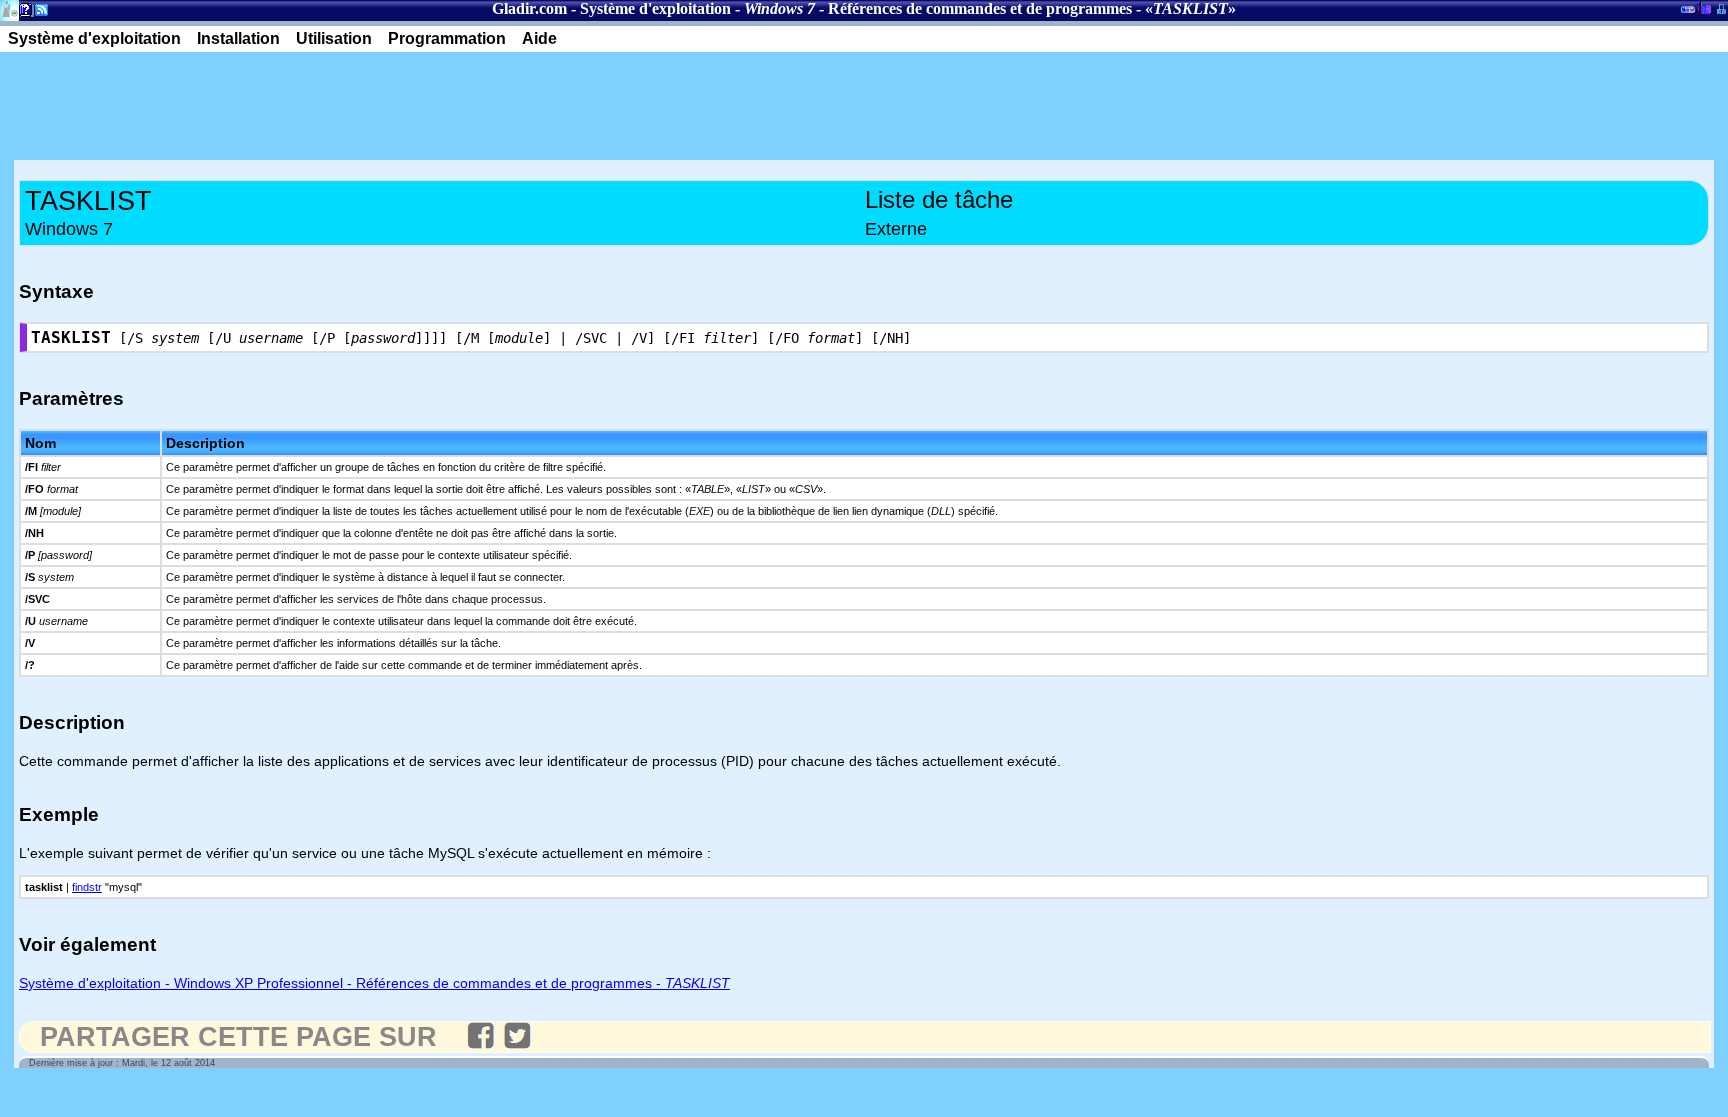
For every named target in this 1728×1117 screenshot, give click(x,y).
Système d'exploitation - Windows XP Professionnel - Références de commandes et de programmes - (374, 983)
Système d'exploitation (655, 8)
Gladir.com (529, 8)
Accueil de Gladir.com (9, 8)
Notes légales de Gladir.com (22, 13)
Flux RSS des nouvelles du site (37, 13)
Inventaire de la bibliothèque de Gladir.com (1703, 7)
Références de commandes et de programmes (980, 8)
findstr (87, 887)
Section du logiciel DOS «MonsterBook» (1688, 13)
